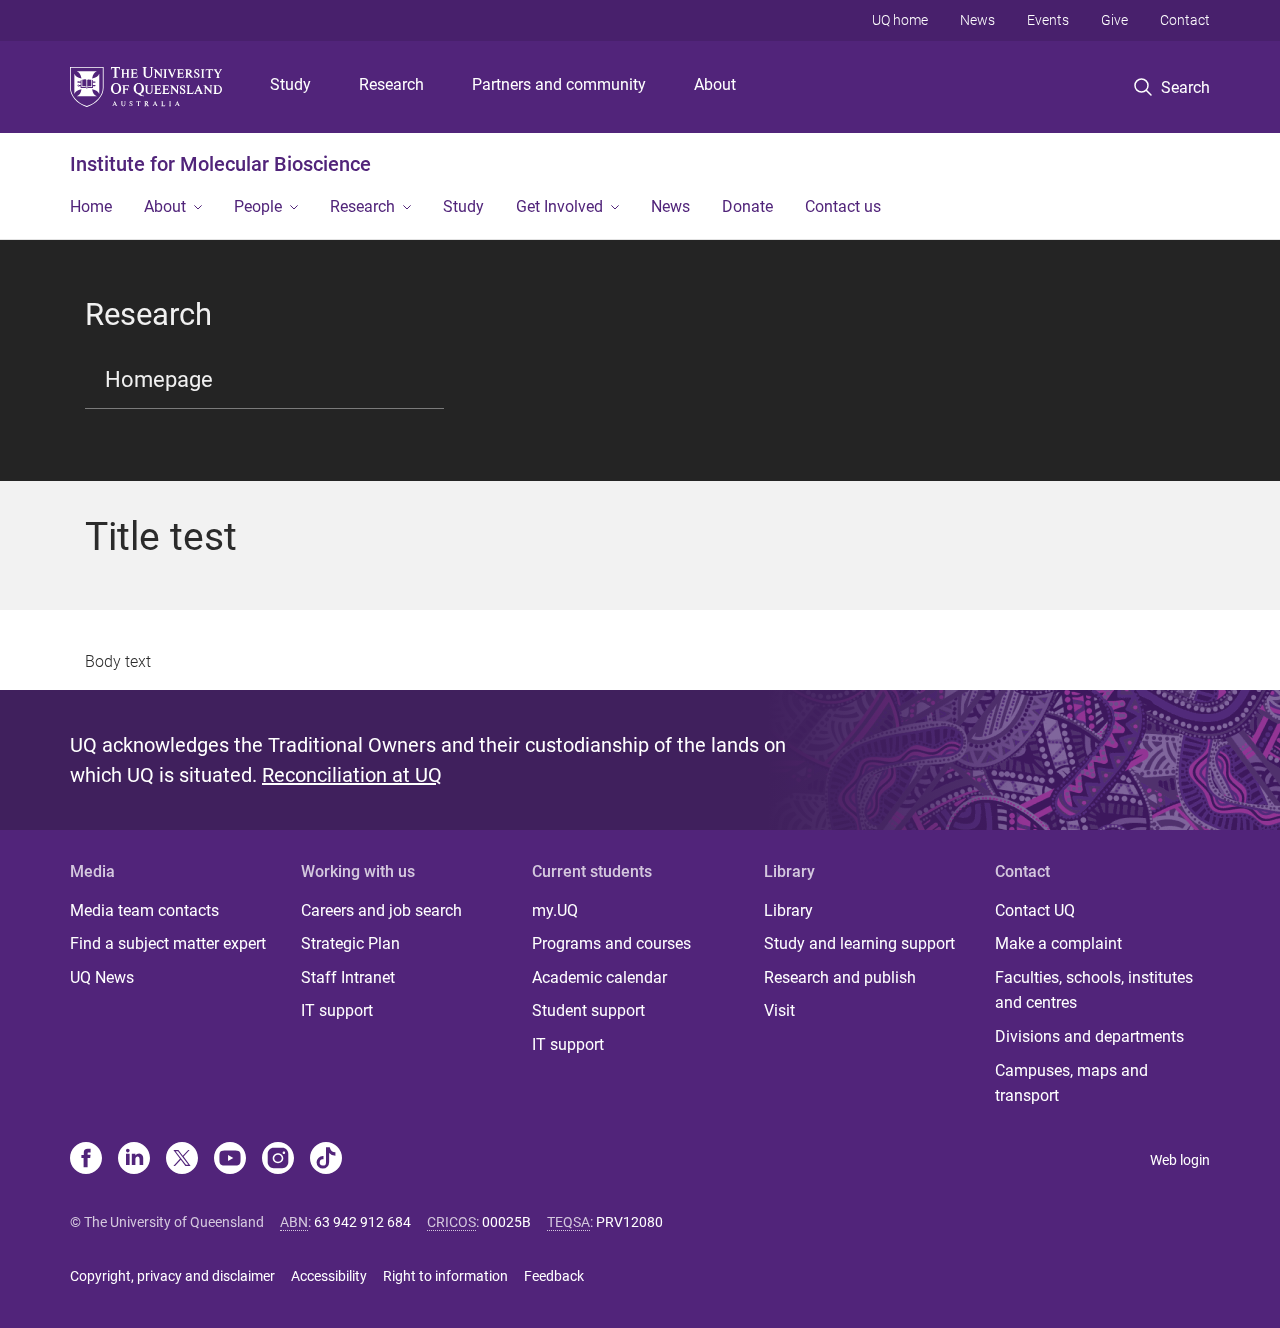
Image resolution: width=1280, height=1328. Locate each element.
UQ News (102, 977)
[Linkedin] (134, 1160)
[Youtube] (230, 1160)
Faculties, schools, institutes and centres (1094, 990)
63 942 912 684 (362, 1222)
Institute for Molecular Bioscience (220, 164)
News (977, 20)
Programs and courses (611, 943)
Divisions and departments (1089, 1036)
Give (1114, 20)
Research (391, 84)
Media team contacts (144, 910)
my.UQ (555, 910)
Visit (779, 1010)
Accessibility (329, 1276)
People (258, 206)
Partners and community (559, 84)
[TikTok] (326, 1160)
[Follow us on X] (182, 1160)
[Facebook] (86, 1160)
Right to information (445, 1276)
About (715, 84)
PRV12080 (629, 1222)
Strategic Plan (350, 943)
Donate (747, 206)
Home (91, 206)
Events (1048, 20)
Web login (1180, 1160)
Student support (588, 1010)
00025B (506, 1222)
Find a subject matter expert (168, 943)
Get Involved (559, 206)
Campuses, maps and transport (1071, 1083)
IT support (337, 1010)
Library (788, 910)
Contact (1185, 20)
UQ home (900, 20)
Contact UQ (1035, 910)
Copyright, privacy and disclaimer (172, 1276)
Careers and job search (381, 910)
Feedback (554, 1276)
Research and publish (840, 977)
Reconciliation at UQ (352, 775)
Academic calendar (599, 977)
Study (290, 84)
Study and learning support (859, 943)
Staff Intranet (348, 977)
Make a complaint (1058, 943)
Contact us (843, 206)
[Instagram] (278, 1160)
